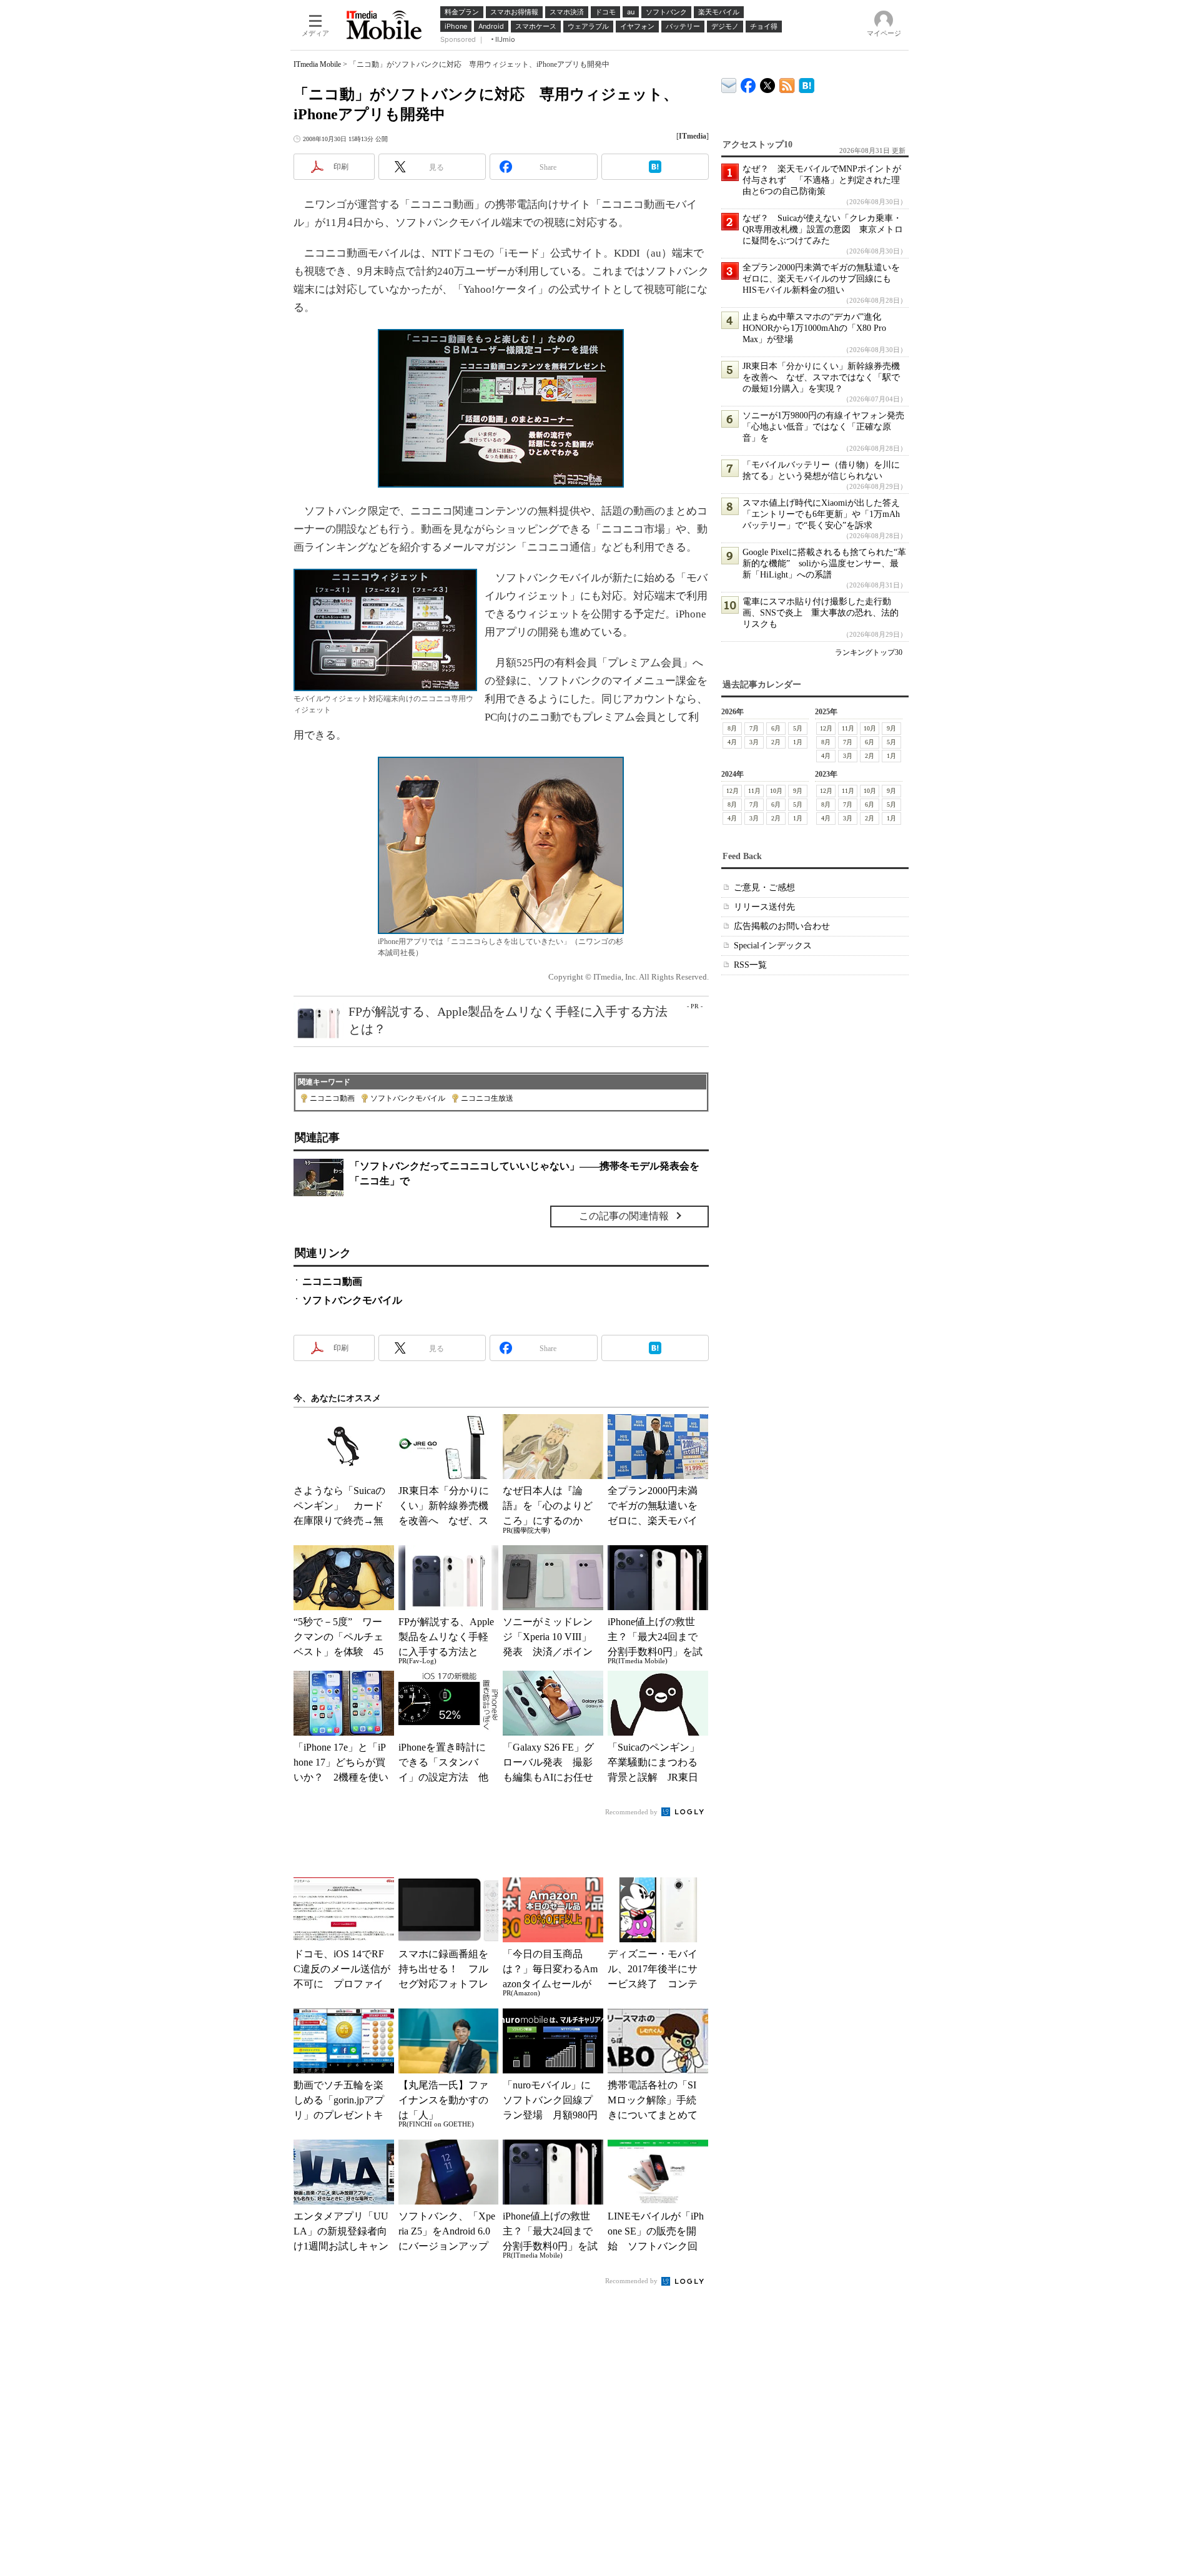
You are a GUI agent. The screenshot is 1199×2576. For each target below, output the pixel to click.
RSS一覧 (750, 965)
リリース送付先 (764, 907)
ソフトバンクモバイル (408, 1098)
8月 (732, 728)
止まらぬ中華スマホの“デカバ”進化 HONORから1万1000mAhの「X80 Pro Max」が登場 (816, 328)
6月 (776, 728)
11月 (848, 728)
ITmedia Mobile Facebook (748, 83)
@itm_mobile (768, 83)
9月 (891, 728)
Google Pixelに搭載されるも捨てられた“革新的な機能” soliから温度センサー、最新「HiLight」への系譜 (824, 563)
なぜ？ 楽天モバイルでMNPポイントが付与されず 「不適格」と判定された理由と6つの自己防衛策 (822, 180)
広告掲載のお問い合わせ (782, 926)
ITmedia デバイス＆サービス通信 (729, 83)
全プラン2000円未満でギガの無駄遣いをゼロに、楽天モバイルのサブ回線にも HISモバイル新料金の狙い (821, 279)
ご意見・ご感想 (764, 887)
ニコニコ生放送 (487, 1098)
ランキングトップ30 (869, 652)
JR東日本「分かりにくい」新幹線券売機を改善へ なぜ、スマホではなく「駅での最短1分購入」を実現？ (821, 377)
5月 (798, 728)
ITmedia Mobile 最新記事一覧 (787, 83)
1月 (798, 742)
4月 (732, 742)
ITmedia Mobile (317, 64)
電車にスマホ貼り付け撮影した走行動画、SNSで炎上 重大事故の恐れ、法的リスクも (821, 613)
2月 (776, 742)
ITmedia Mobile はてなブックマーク (807, 83)
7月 (754, 728)
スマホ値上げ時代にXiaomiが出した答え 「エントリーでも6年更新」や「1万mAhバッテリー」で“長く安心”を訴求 (826, 514)
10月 (870, 728)
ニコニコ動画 (332, 1098)
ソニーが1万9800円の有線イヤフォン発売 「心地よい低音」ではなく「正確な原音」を (828, 427)
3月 (754, 742)
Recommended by (632, 1812)
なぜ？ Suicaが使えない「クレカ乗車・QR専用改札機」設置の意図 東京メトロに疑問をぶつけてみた (823, 229)
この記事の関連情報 (624, 1216)
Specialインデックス (773, 946)
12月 (826, 728)
